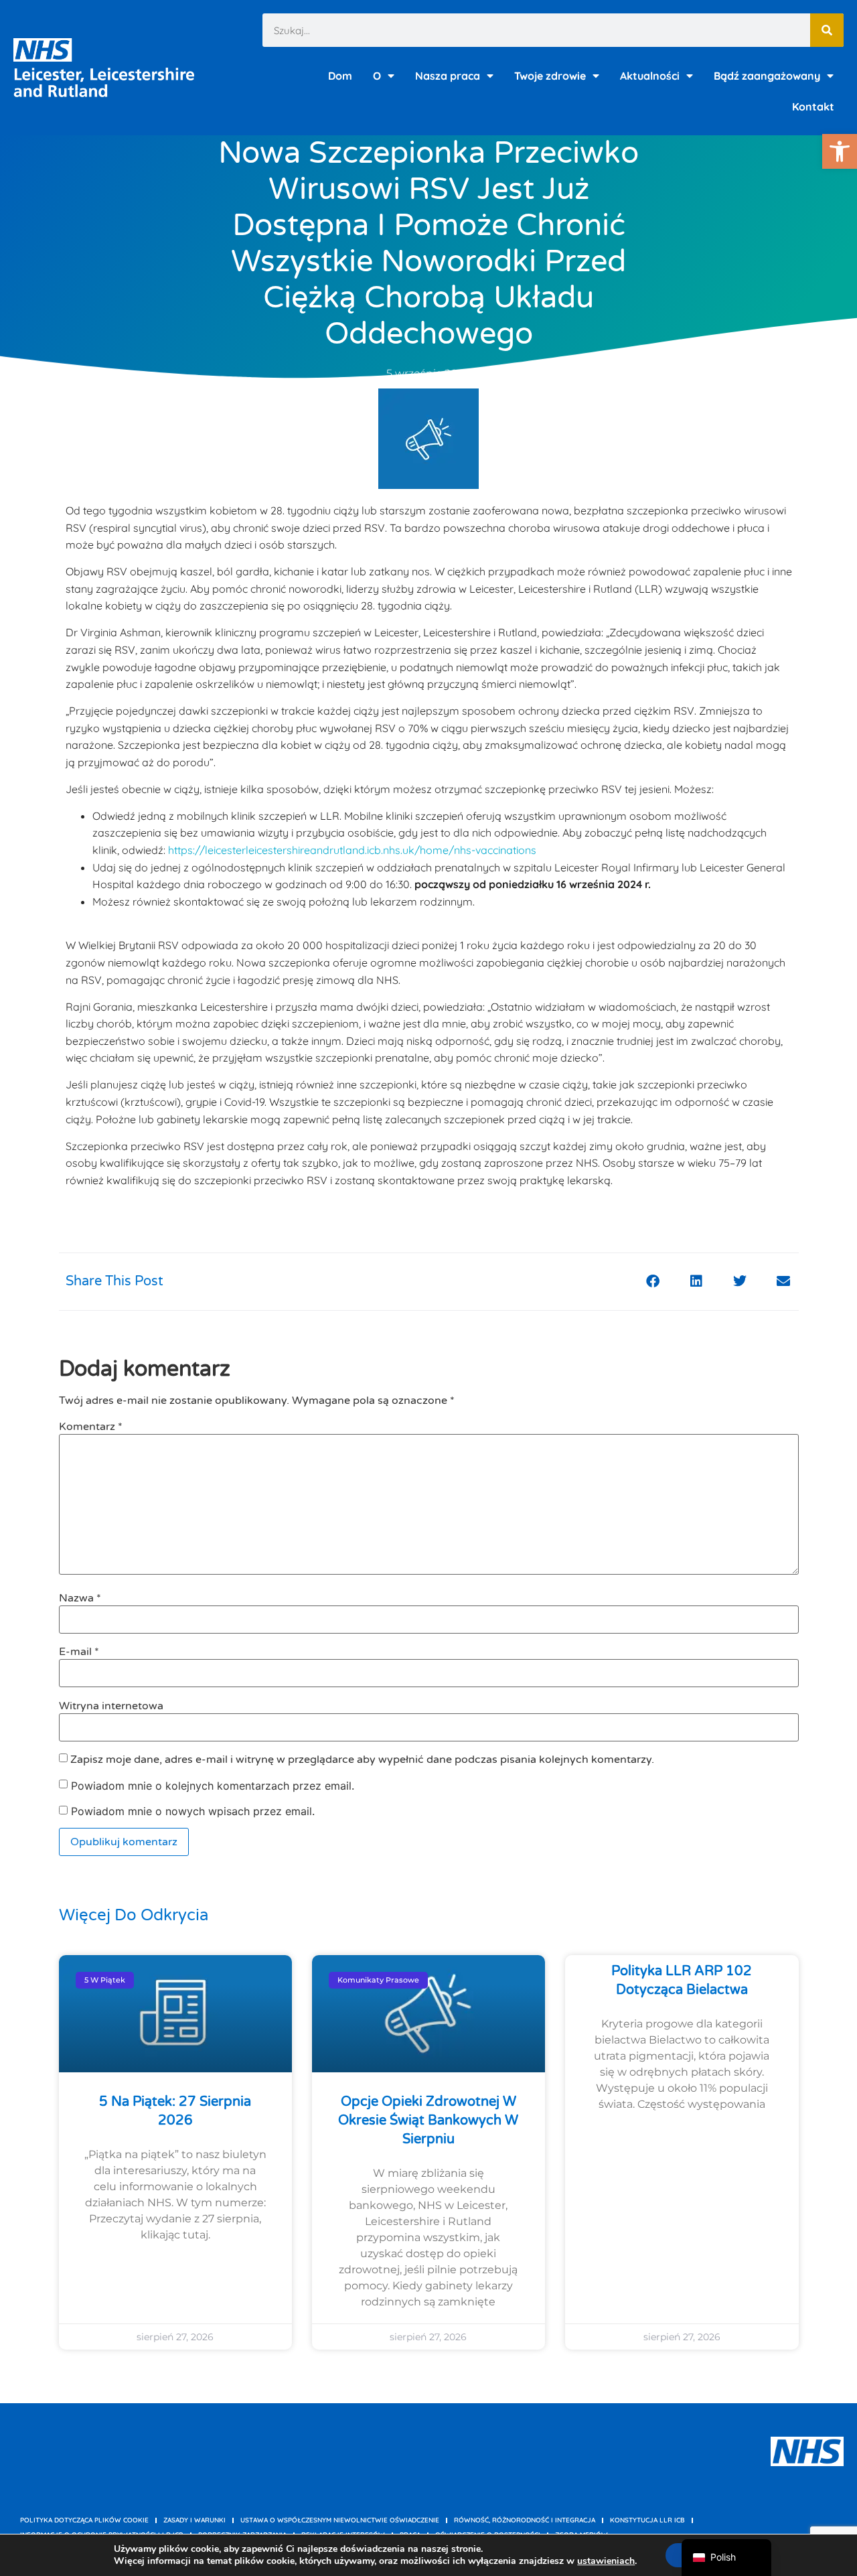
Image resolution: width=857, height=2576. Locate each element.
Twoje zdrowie (550, 76)
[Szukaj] (827, 30)
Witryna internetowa (111, 1706)
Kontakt (813, 106)
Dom (340, 76)
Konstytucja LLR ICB (647, 2520)
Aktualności (650, 76)
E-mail (79, 1652)
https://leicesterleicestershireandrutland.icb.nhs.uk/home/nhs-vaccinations (352, 850)
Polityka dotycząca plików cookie (84, 2520)
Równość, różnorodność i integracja (525, 2520)
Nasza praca (448, 76)
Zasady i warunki (194, 2520)
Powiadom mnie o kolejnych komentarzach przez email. (213, 1786)
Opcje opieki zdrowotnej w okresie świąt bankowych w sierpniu (428, 2121)
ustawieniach (606, 2561)
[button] (840, 151)
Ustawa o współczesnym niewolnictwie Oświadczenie (340, 2520)
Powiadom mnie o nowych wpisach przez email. (193, 1811)
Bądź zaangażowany (767, 76)
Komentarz (91, 1427)
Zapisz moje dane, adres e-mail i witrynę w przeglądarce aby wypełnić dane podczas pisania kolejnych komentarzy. (362, 1760)
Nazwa (80, 1598)
